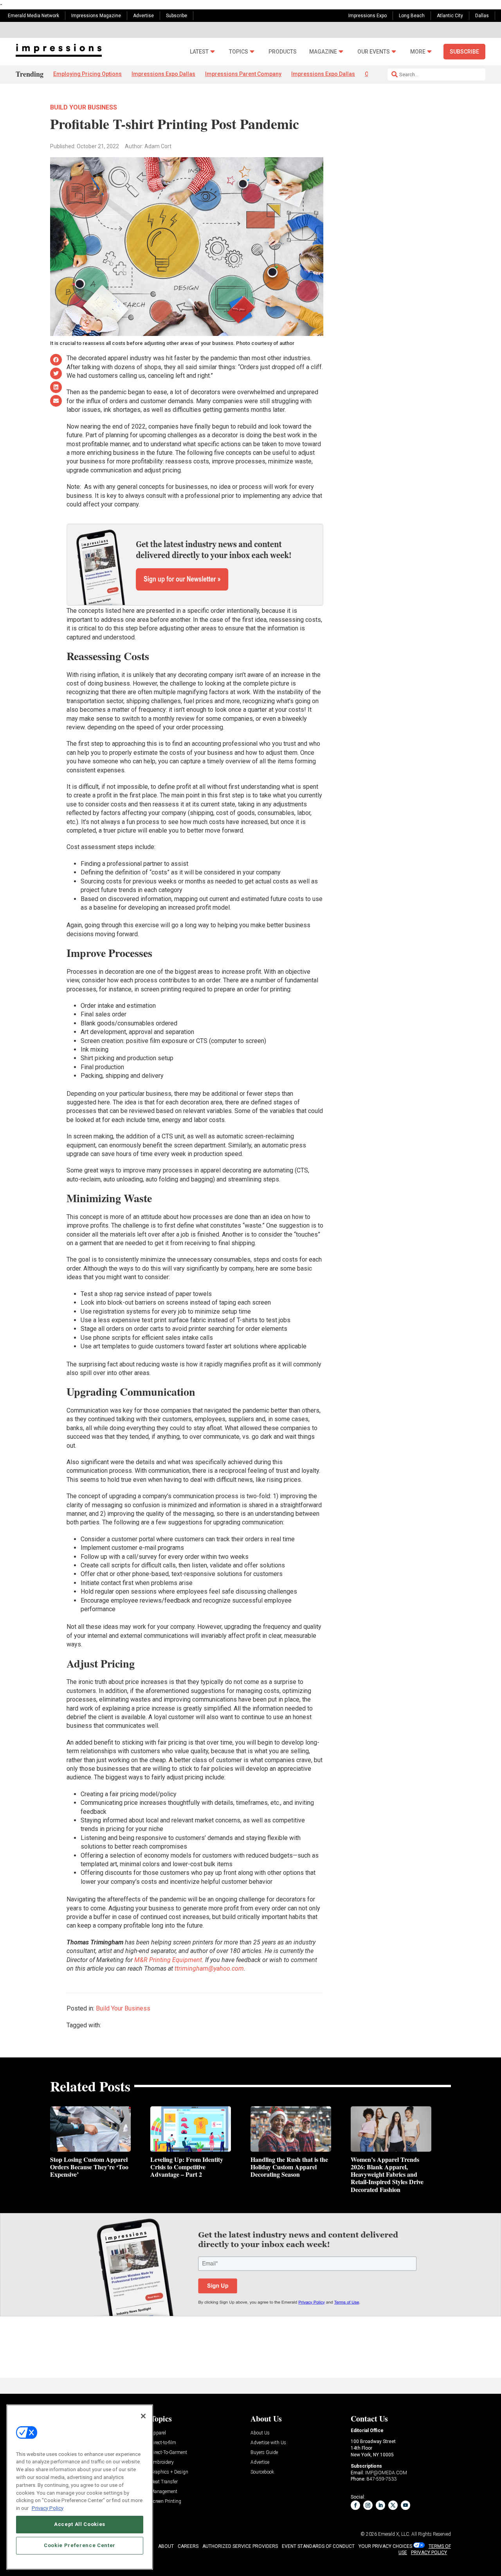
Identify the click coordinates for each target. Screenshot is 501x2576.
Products (283, 52)
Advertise (143, 16)
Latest (199, 52)
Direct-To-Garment (169, 2453)
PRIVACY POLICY (429, 2553)
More (418, 52)
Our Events (374, 52)
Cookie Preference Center (80, 2545)
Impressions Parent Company (243, 74)
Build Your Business (84, 107)
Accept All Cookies (80, 2524)
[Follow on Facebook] (355, 2505)
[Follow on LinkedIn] (380, 2505)
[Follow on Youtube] (405, 2505)
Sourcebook (262, 2472)
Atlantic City (450, 16)
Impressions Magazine (96, 16)
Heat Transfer (164, 2482)
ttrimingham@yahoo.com (209, 1968)
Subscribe (177, 16)
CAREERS (188, 2546)
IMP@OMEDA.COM (386, 2473)
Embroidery (162, 2462)
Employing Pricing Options (87, 74)
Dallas (482, 16)
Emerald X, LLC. (394, 2534)
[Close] (143, 2416)
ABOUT (166, 2546)
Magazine (323, 52)
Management (164, 2492)
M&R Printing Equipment (168, 1960)
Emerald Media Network (33, 16)
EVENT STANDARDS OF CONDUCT (318, 2546)
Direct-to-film (163, 2443)
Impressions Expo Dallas (163, 74)
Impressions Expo (368, 16)
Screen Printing (166, 2502)
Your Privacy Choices (385, 2546)
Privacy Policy (48, 2508)
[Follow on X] (393, 2505)
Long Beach (412, 16)
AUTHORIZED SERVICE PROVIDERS (240, 2546)
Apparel (158, 2433)
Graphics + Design (169, 2472)
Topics (239, 52)
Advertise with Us (268, 2443)
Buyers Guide (264, 2453)
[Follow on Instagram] (368, 2505)
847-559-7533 (382, 2479)
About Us (260, 2433)
